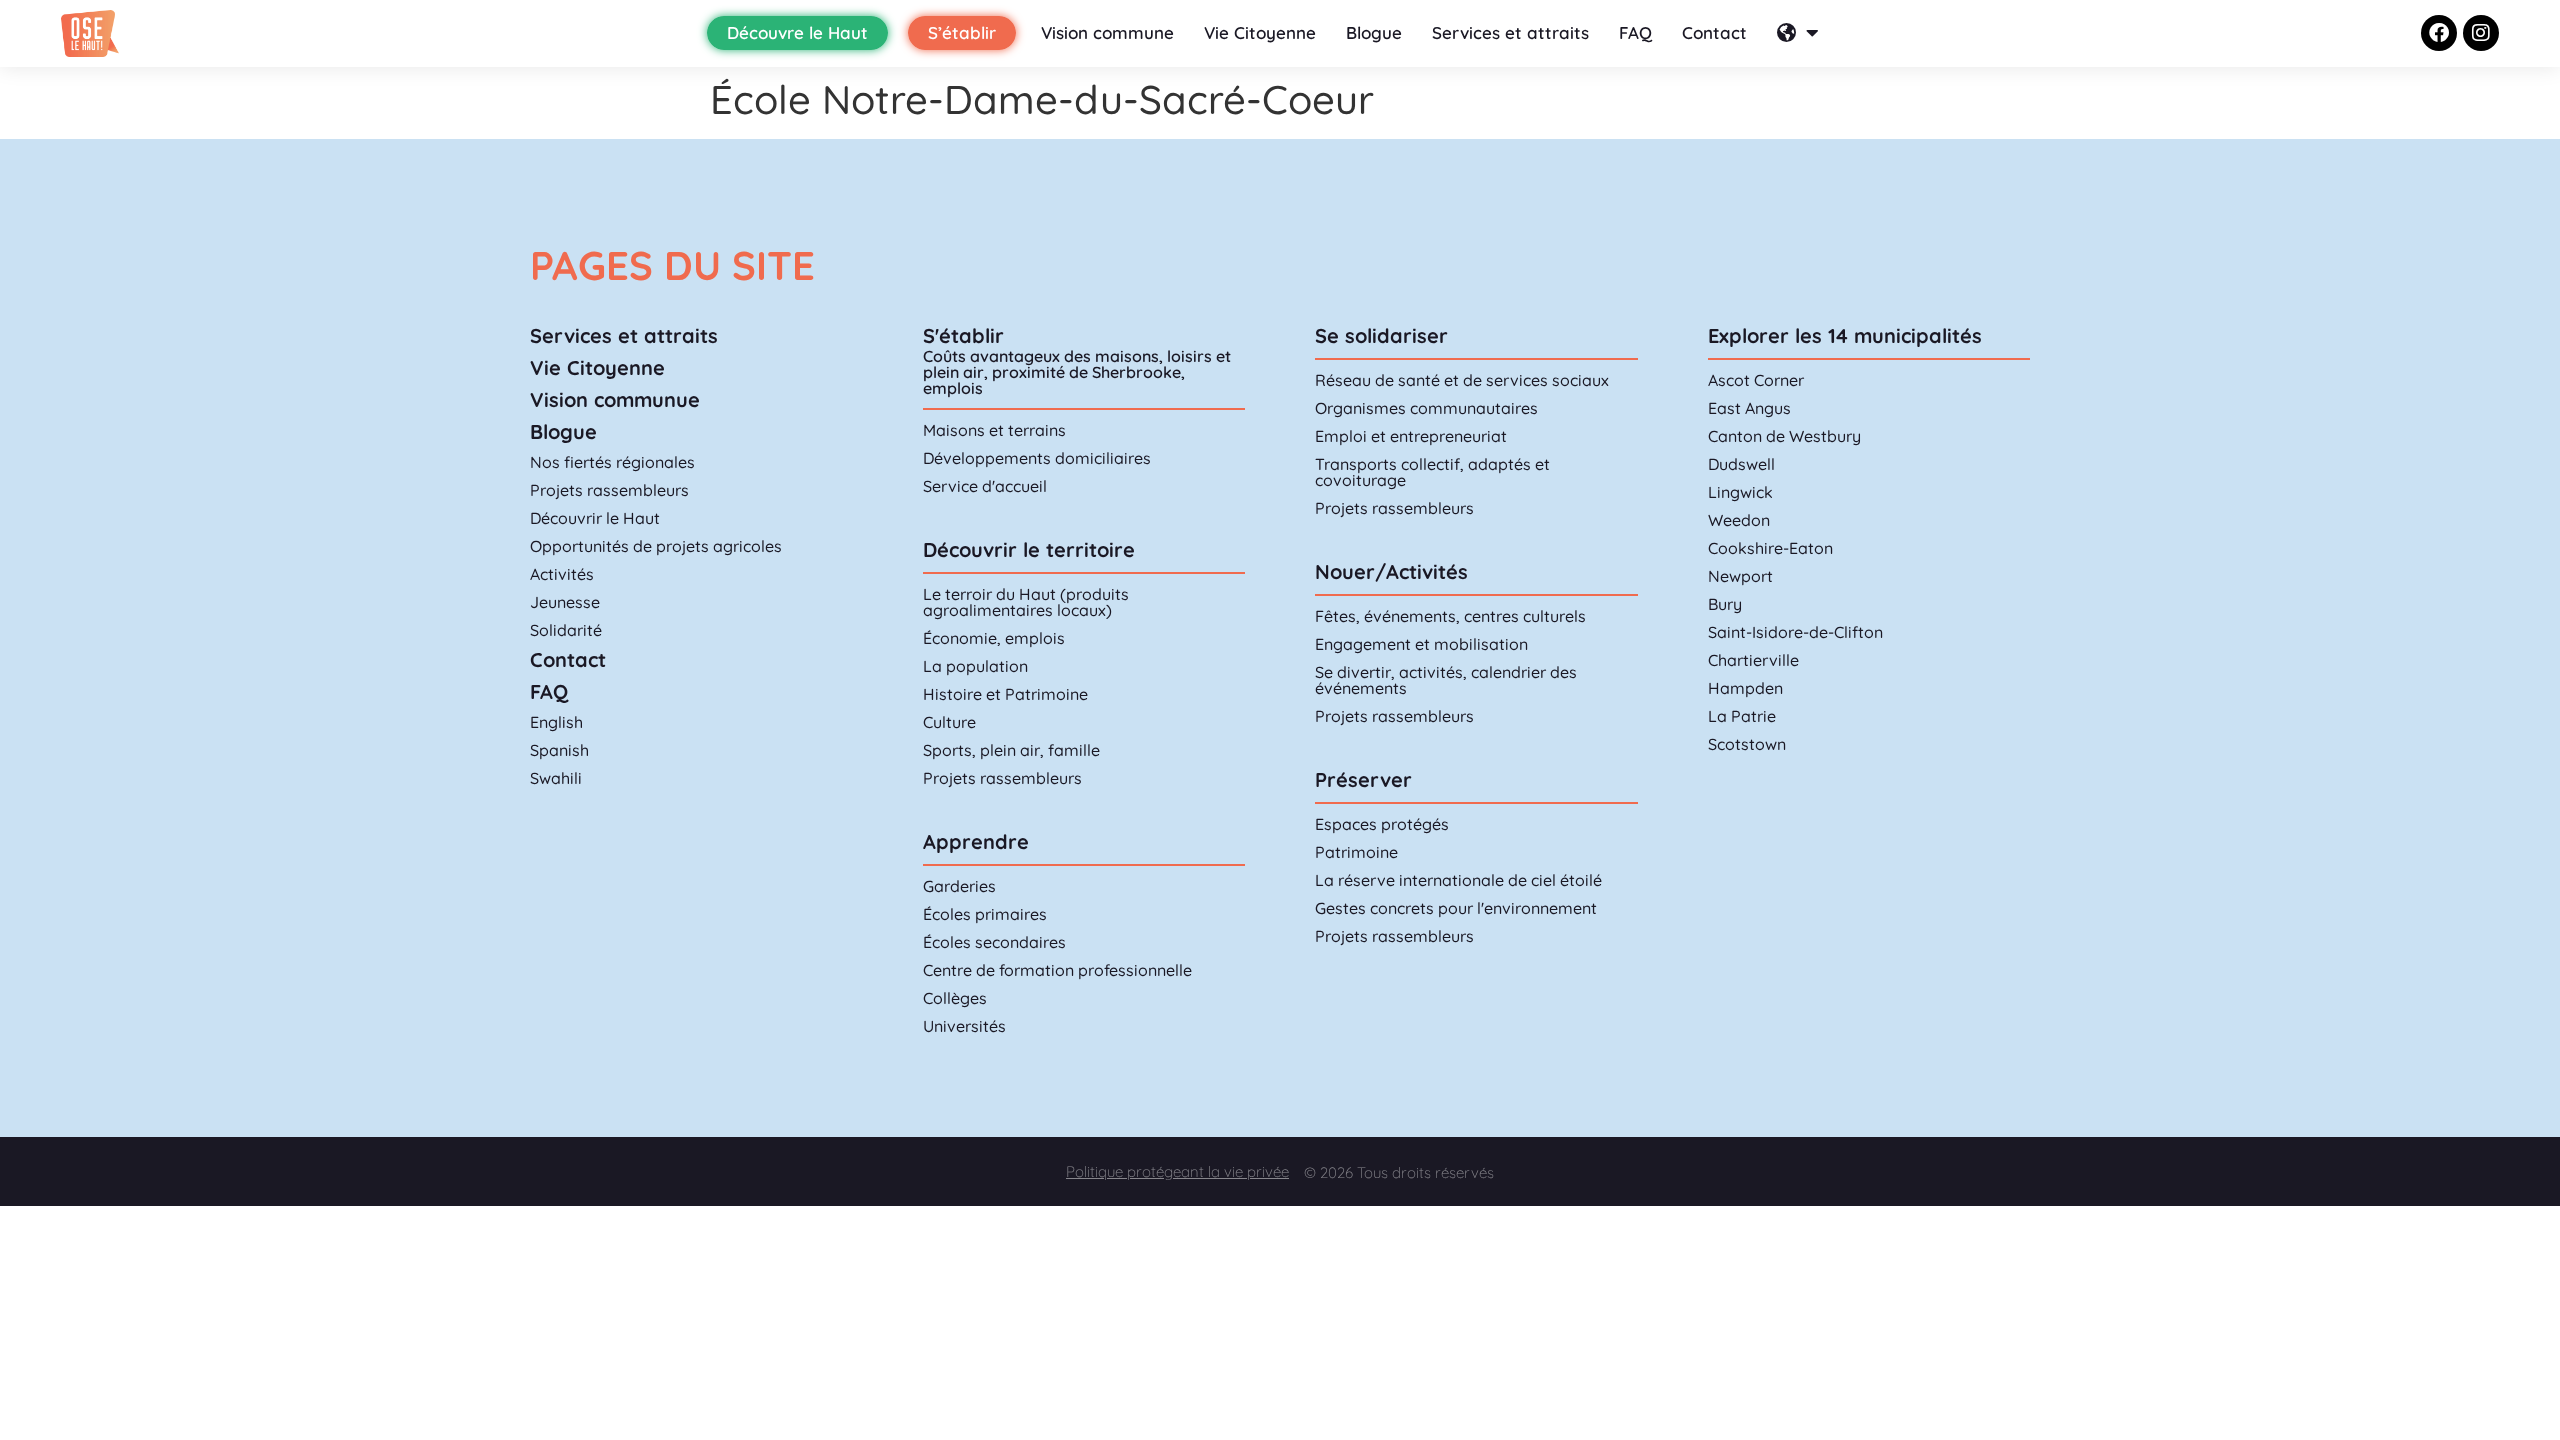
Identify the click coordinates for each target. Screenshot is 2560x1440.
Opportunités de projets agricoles (656, 546)
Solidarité (566, 630)
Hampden (1745, 688)
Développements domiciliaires (1037, 458)
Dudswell (1741, 464)
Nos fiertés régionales (612, 462)
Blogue (1374, 32)
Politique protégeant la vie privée (1177, 1171)
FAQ (1635, 32)
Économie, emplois (994, 638)
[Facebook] (2439, 33)
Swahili (556, 778)
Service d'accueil (985, 486)
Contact (1714, 32)
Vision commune (1107, 32)
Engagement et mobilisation (1421, 644)
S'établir (963, 335)
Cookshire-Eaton (1770, 548)
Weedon (1739, 520)
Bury (1725, 604)
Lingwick (1740, 492)
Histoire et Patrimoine (1005, 694)
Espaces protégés (1382, 824)
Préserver (1363, 779)
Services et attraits (1510, 32)
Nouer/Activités (1391, 571)
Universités (964, 1026)
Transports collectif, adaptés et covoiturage (1432, 472)
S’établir (962, 32)
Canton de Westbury (1784, 436)
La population (975, 666)
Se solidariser (1381, 335)
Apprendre (976, 841)
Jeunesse (565, 602)
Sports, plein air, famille (1011, 750)
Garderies (959, 886)
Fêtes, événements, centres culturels (1450, 616)
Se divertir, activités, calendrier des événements (1446, 680)
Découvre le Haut (797, 32)
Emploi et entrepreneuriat (1411, 436)
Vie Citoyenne (1260, 32)
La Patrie (1742, 716)
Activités (562, 574)
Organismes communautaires (1426, 408)
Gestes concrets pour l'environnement (1456, 908)
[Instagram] (2481, 33)
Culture (949, 722)
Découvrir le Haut (595, 518)
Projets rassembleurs (609, 490)
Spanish (559, 750)
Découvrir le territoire (1029, 549)
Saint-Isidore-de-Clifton (1795, 632)
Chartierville (1753, 660)
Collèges (955, 998)
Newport (1740, 576)
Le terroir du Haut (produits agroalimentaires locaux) (1026, 602)
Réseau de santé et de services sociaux (1462, 380)
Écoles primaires (985, 914)
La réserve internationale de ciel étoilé (1458, 880)
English (556, 722)
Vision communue (615, 399)
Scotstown (1747, 744)
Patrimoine (1356, 852)
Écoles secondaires (994, 942)
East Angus (1749, 408)
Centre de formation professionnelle (1057, 970)
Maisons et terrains (994, 430)
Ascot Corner (1756, 380)
